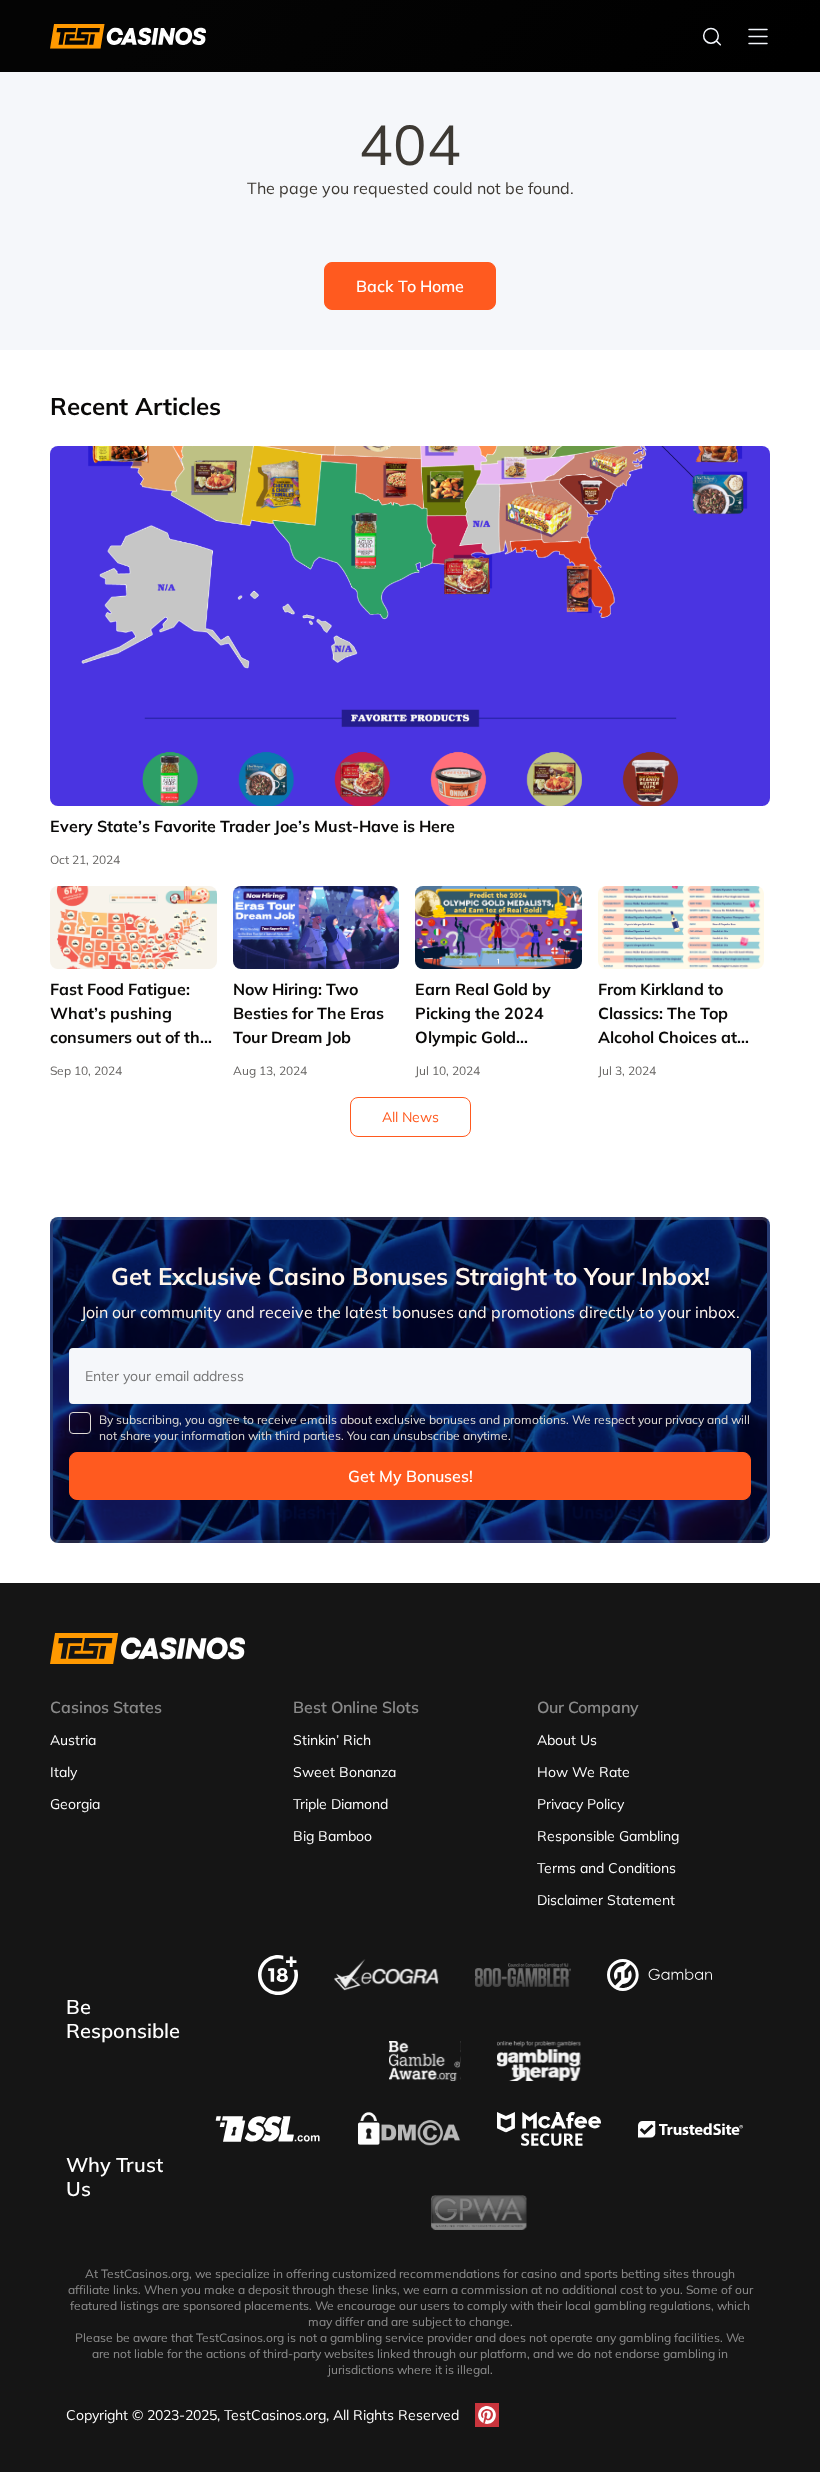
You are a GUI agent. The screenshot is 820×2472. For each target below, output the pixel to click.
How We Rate (583, 1772)
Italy (63, 1772)
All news (410, 1117)
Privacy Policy (580, 1804)
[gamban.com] (659, 1985)
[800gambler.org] (523, 1993)
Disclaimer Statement (606, 1900)
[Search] (712, 36)
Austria (73, 1740)
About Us (567, 1740)
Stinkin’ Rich (332, 1740)
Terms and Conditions (606, 1868)
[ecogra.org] (386, 1985)
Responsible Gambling (608, 1836)
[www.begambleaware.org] (425, 2075)
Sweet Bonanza (344, 1772)
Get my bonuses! (410, 1476)
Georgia (75, 1804)
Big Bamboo (332, 1836)
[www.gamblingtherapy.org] (539, 2075)
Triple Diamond (340, 1804)
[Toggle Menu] (758, 36)
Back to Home (410, 286)
